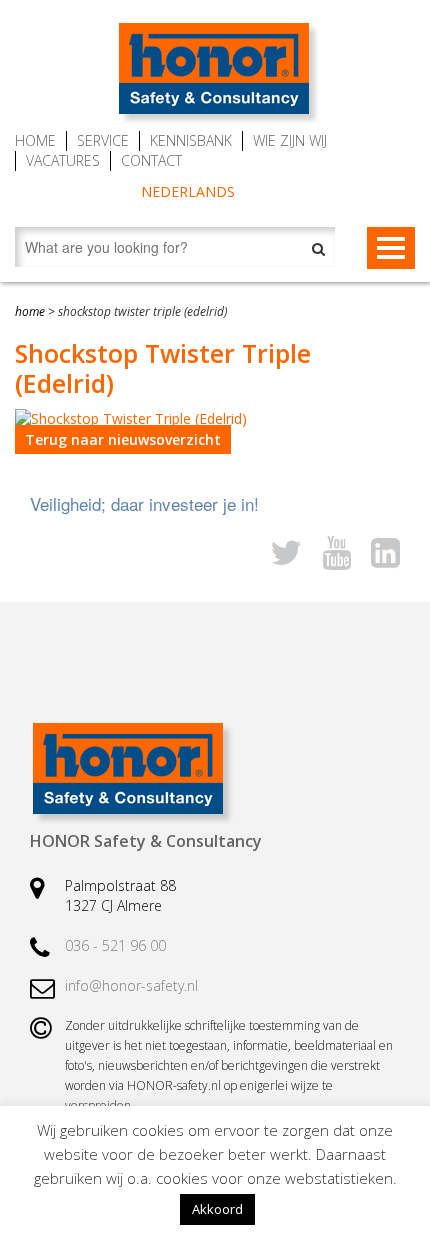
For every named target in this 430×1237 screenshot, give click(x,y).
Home (35, 140)
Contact (151, 160)
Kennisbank (191, 140)
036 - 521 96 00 (115, 945)
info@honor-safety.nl (131, 985)
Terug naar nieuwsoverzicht (123, 439)
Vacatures (63, 160)
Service (103, 140)
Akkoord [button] (217, 1209)
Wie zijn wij (290, 140)
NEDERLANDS (188, 191)
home (30, 311)
